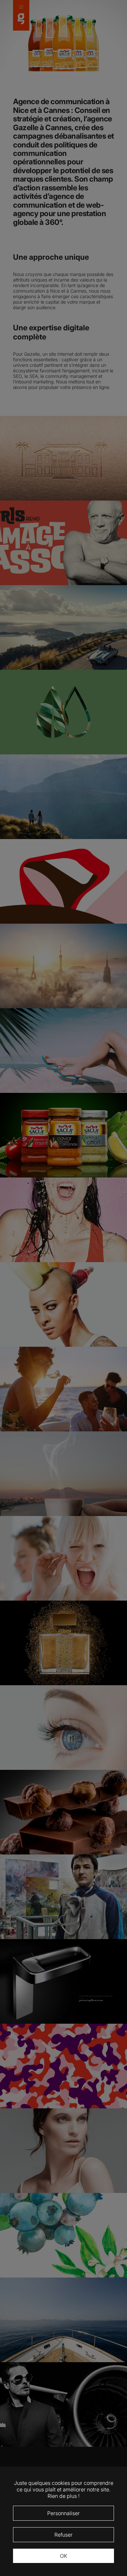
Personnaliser (63, 2513)
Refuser (63, 2535)
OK (63, 2556)
